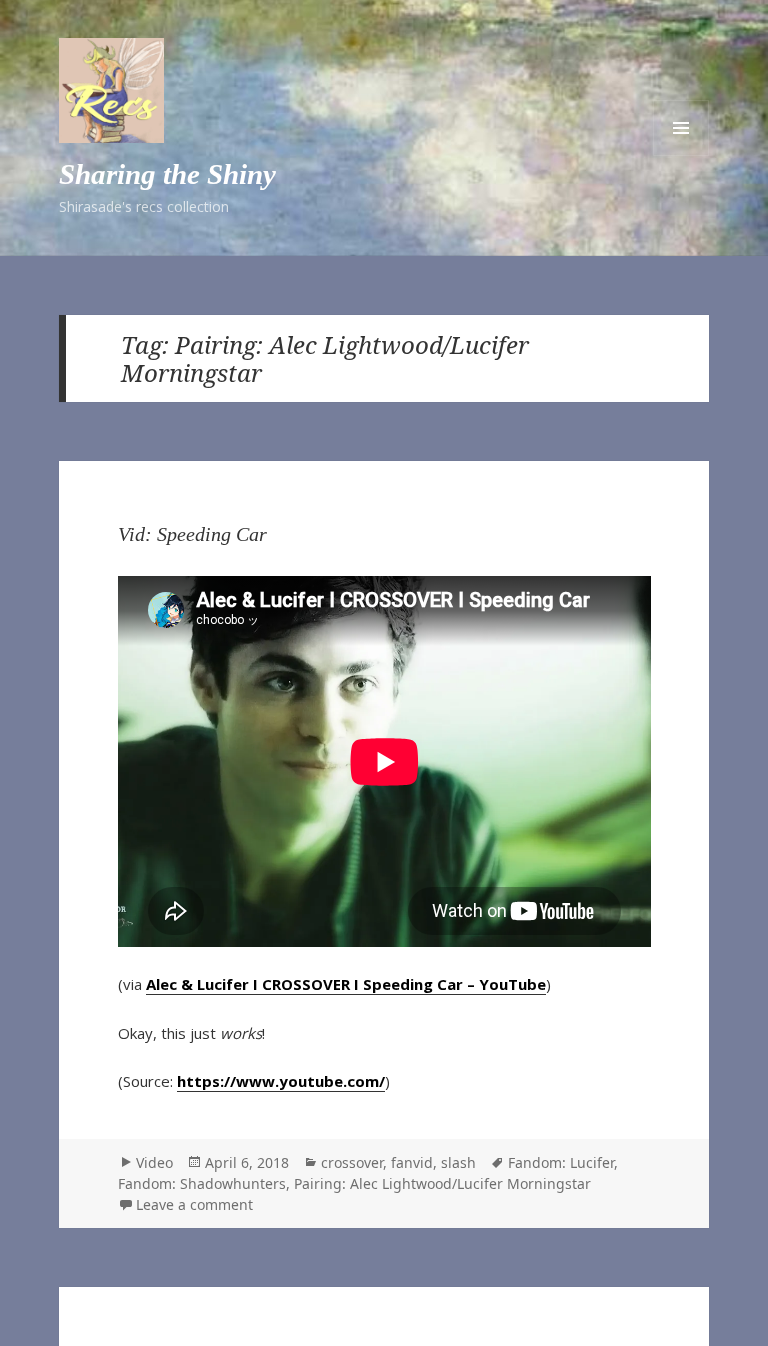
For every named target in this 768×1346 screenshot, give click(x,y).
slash (458, 1162)
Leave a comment (194, 1204)
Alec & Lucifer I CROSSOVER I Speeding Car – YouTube (346, 984)
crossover (352, 1162)
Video (154, 1162)
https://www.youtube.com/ (281, 1081)
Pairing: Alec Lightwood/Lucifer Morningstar (442, 1183)
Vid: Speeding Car (192, 534)
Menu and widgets (681, 128)
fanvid (412, 1162)
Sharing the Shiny (167, 174)
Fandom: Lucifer (561, 1162)
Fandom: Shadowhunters (202, 1183)
